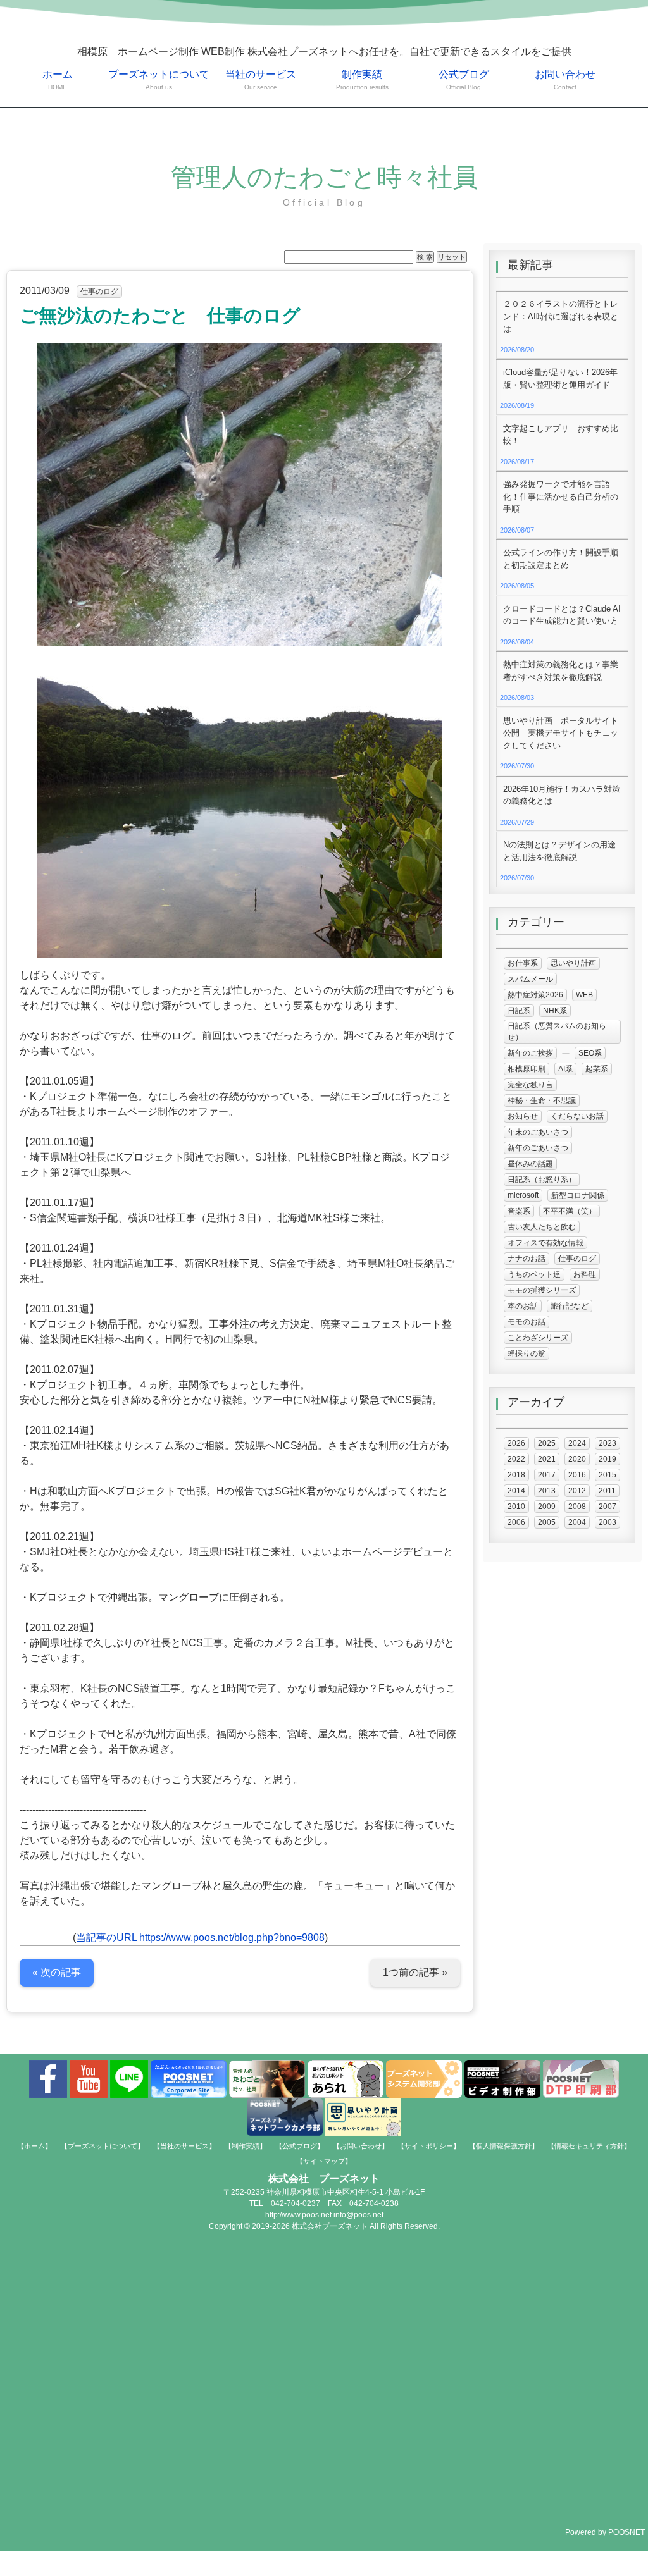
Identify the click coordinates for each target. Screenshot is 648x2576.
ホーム (58, 80)
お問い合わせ (565, 80)
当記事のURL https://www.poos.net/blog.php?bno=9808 (200, 1938)
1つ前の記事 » (415, 1972)
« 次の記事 (57, 1972)
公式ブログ (464, 80)
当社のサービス (261, 80)
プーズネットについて (159, 80)
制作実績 (362, 80)
